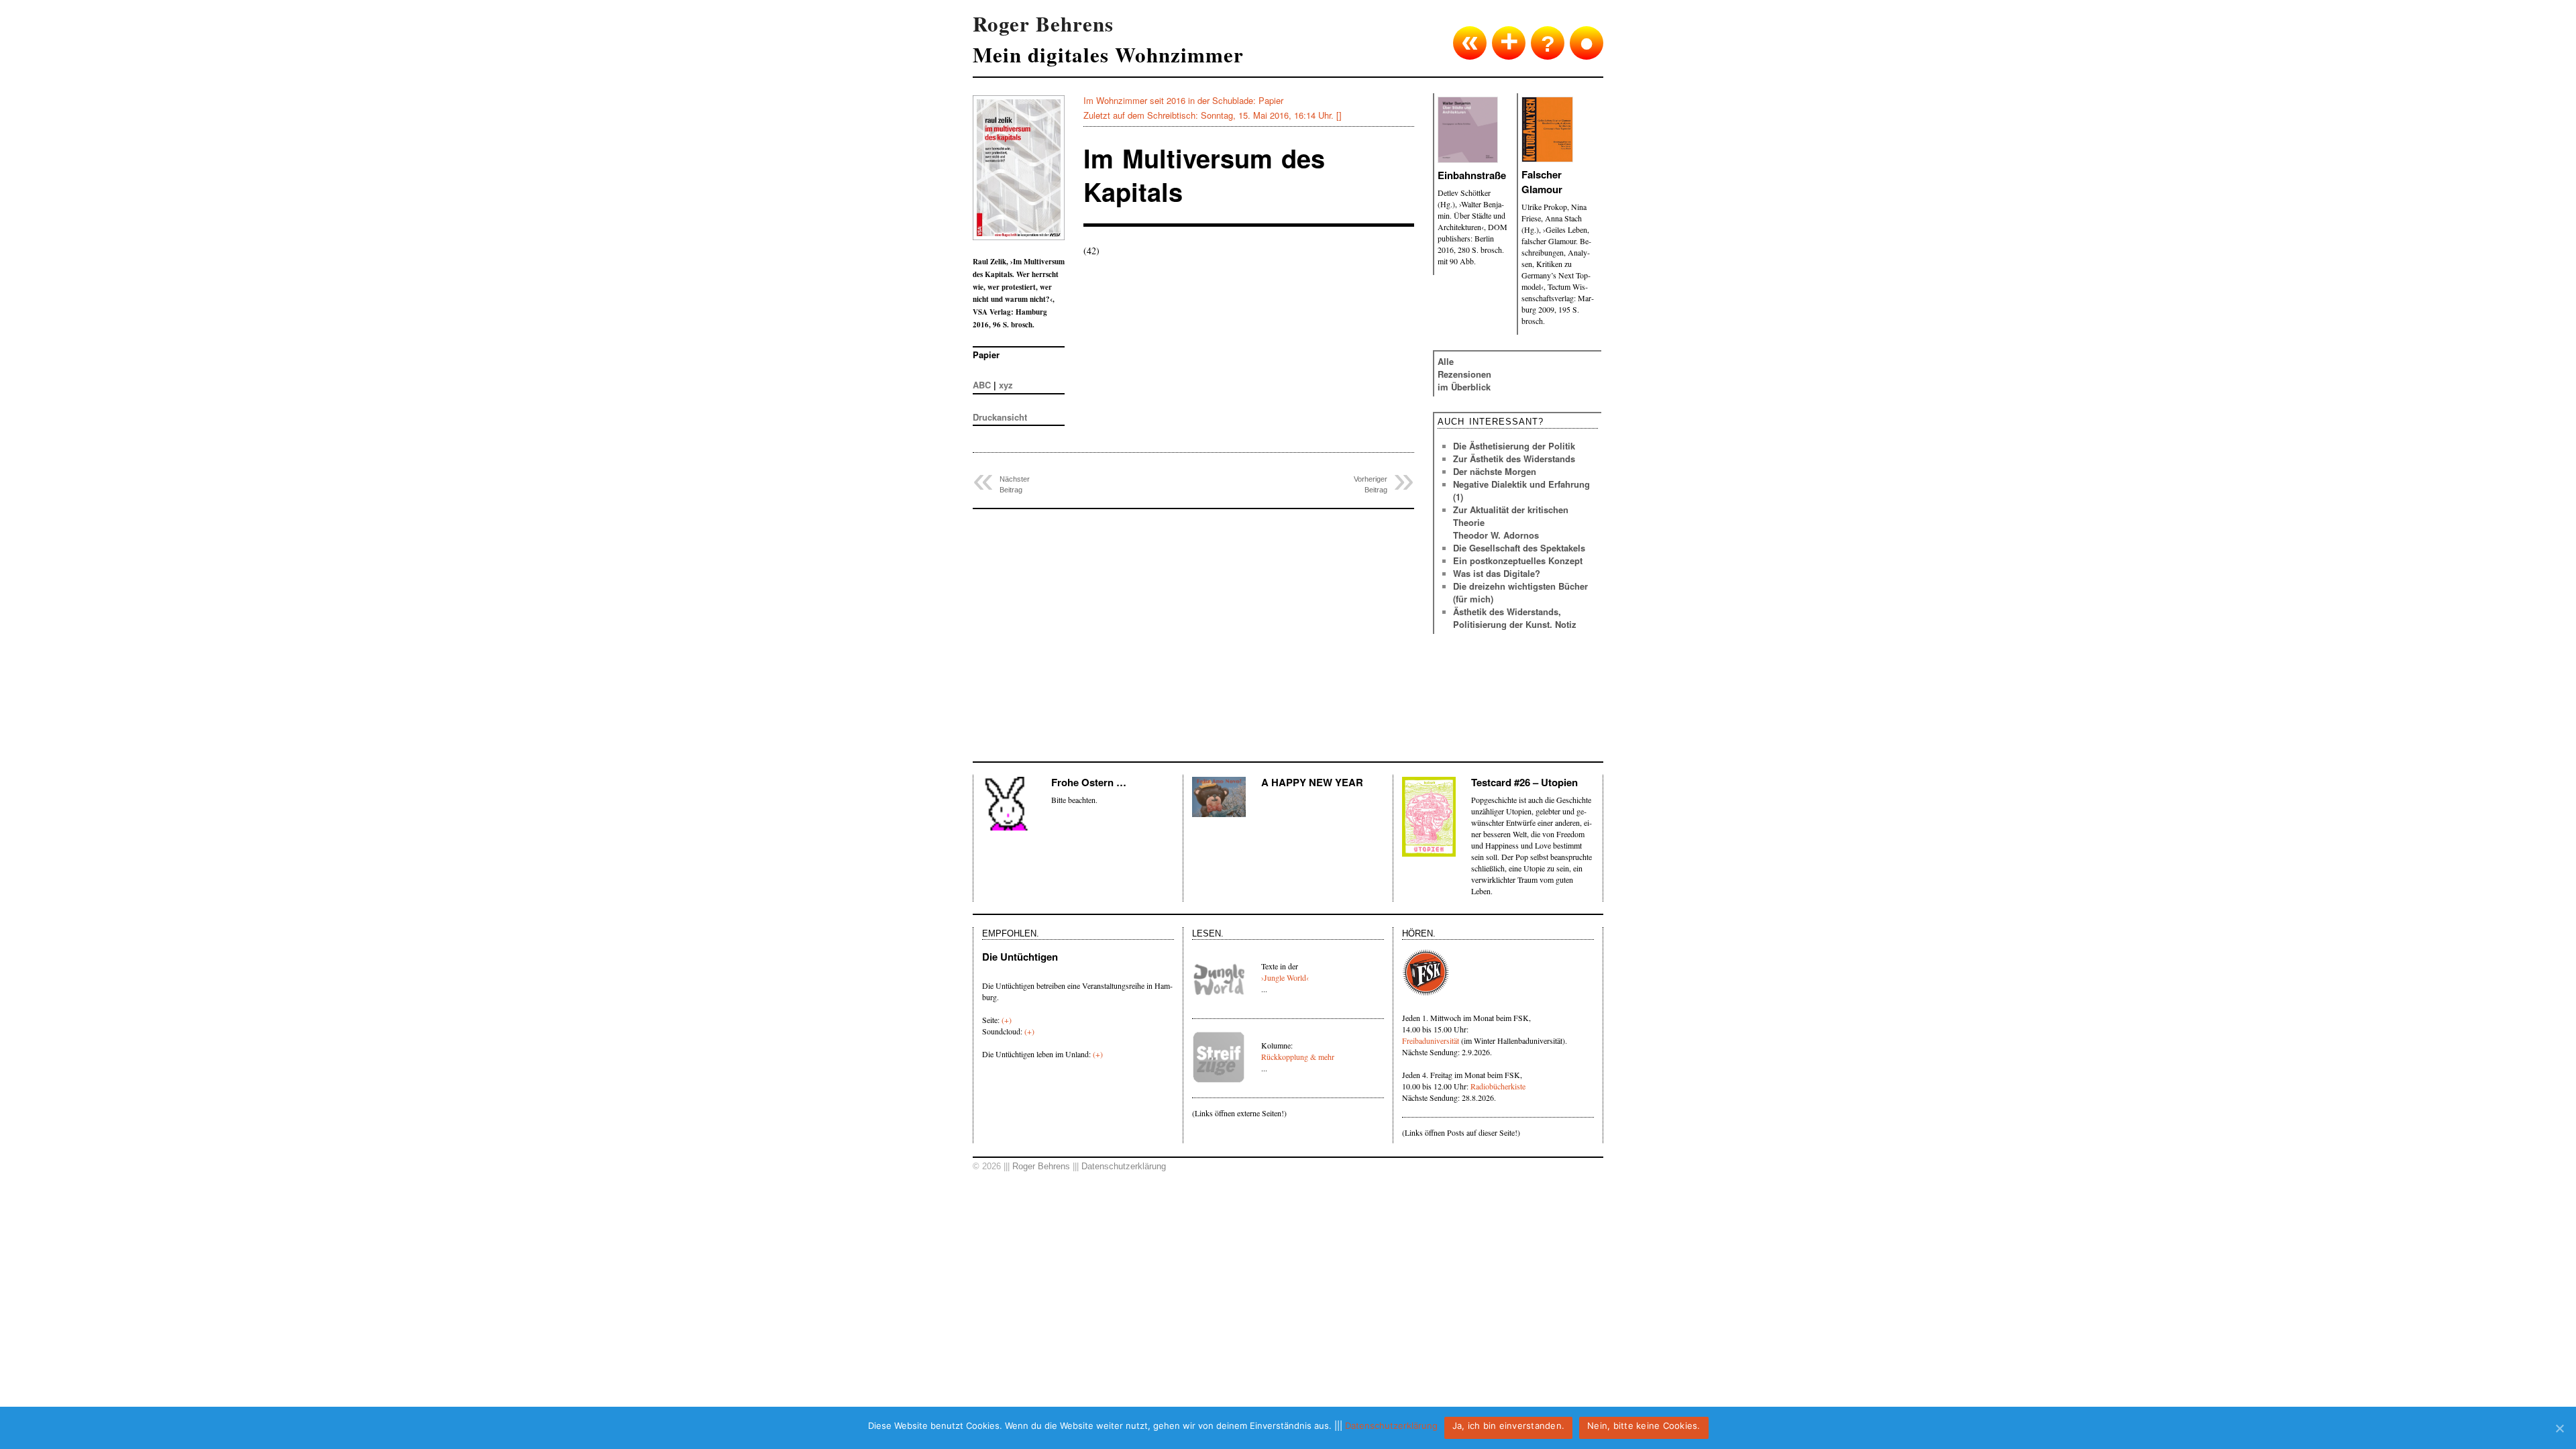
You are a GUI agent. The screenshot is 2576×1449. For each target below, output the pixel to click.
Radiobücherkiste (1498, 1086)
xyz (1006, 385)
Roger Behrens (1041, 1166)
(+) (1007, 1020)
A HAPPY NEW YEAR (1312, 782)
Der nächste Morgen (1495, 471)
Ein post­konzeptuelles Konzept (1518, 560)
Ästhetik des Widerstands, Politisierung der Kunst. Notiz (1515, 618)
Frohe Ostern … (1089, 782)
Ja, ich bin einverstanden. (1509, 1426)
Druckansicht (1000, 417)
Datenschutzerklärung (1124, 1166)
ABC (982, 385)
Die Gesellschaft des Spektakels (1519, 548)
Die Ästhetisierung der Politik (1514, 446)
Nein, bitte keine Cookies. (1644, 1426)
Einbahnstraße (1472, 175)
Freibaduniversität (1431, 1040)
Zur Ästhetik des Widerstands (1514, 459)
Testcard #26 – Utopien (1524, 782)
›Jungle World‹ (1285, 977)
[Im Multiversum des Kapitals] (1026, 174)
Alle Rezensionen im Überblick (1464, 374)
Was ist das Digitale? (1497, 573)
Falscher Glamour (1542, 182)
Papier (1271, 100)
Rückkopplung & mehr (1298, 1057)
